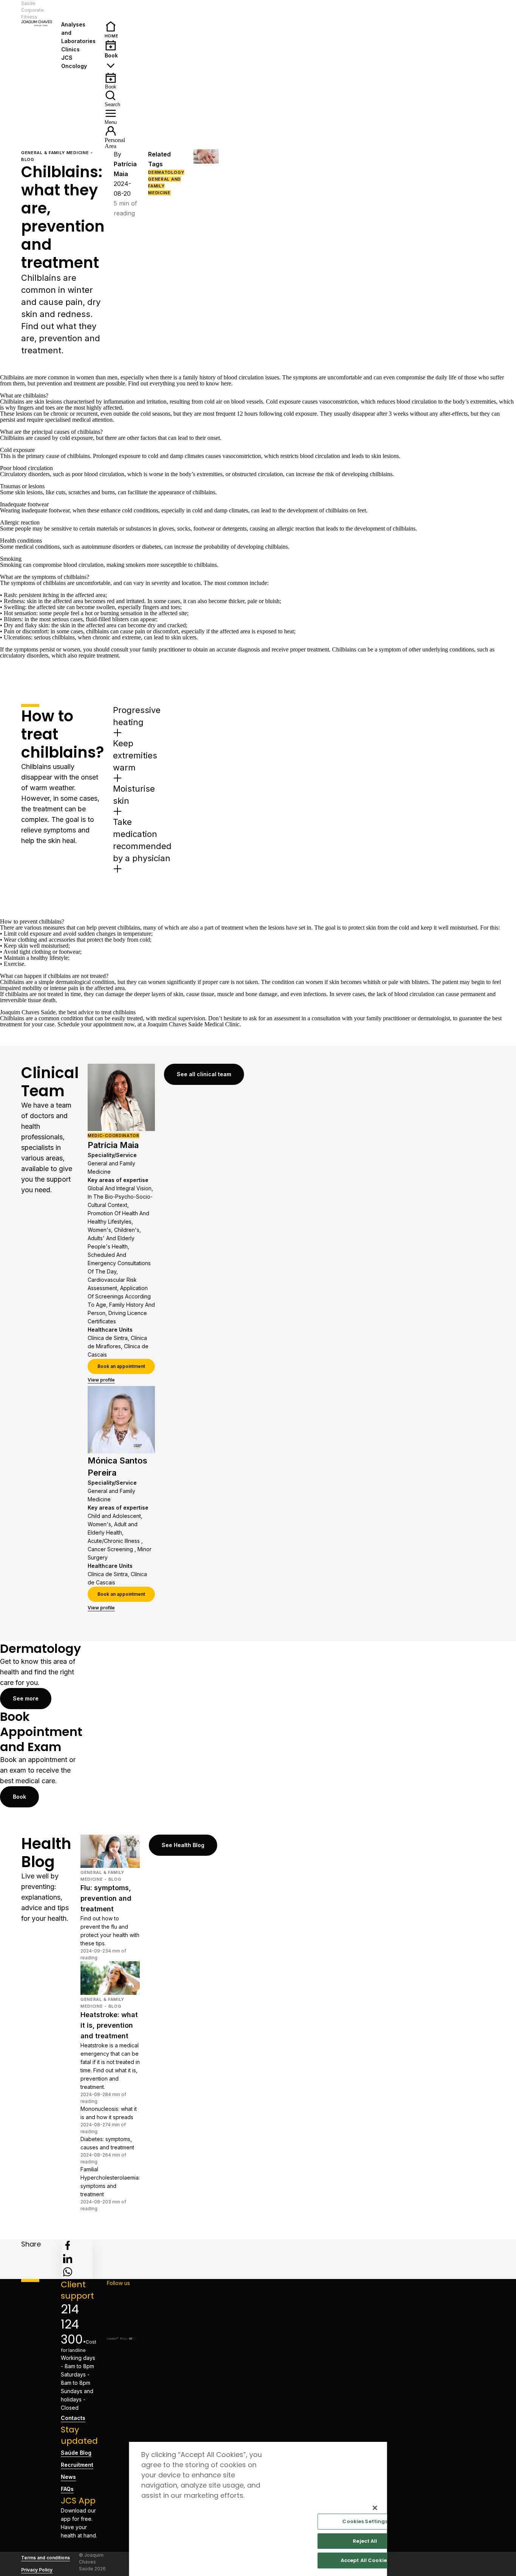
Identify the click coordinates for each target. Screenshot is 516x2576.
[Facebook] (122, 2293)
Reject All (365, 2541)
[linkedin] (68, 2259)
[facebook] (68, 2245)
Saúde (28, 3)
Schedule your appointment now (96, 1024)
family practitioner (164, 649)
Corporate (32, 10)
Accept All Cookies (365, 2560)
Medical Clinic (222, 1024)
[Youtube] (122, 2330)
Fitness (29, 17)
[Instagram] (122, 2305)
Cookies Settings (365, 2521)
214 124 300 (72, 2324)
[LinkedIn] (122, 2318)
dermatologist (434, 1018)
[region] (258, 2509)
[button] (77, 10)
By (125, 164)
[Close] (375, 2508)
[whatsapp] (68, 2272)
